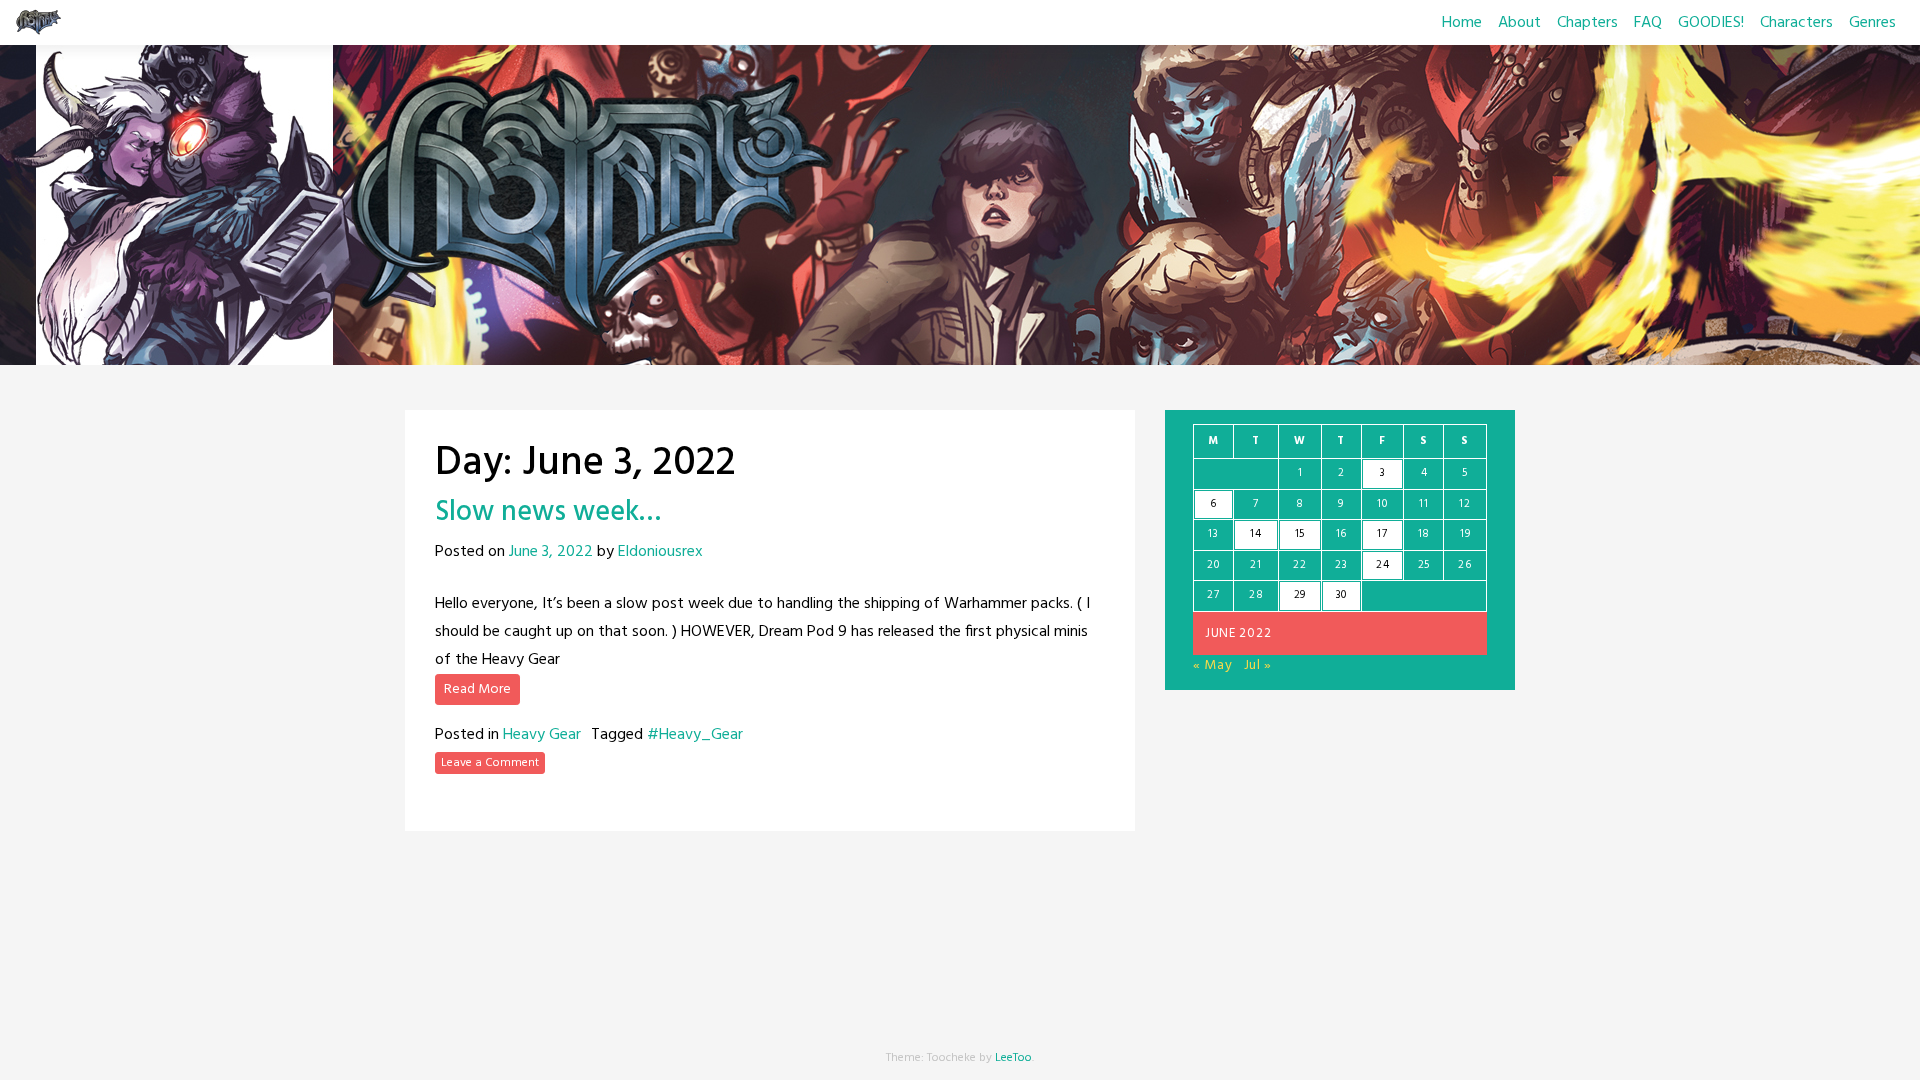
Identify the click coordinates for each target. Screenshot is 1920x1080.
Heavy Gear (542, 735)
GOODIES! (1711, 23)
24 (1382, 565)
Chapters (1587, 23)
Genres (1872, 23)
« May (1213, 665)
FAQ (1648, 23)
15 (1300, 534)
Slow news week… (548, 512)
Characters (1796, 23)
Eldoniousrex (660, 552)
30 (1341, 595)
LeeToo (1013, 1058)
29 (1300, 595)
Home (1462, 23)
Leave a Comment (490, 763)
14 (1255, 534)
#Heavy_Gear (695, 735)
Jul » (1258, 665)
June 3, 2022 (551, 552)
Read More (477, 689)
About (1519, 23)
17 (1382, 534)
